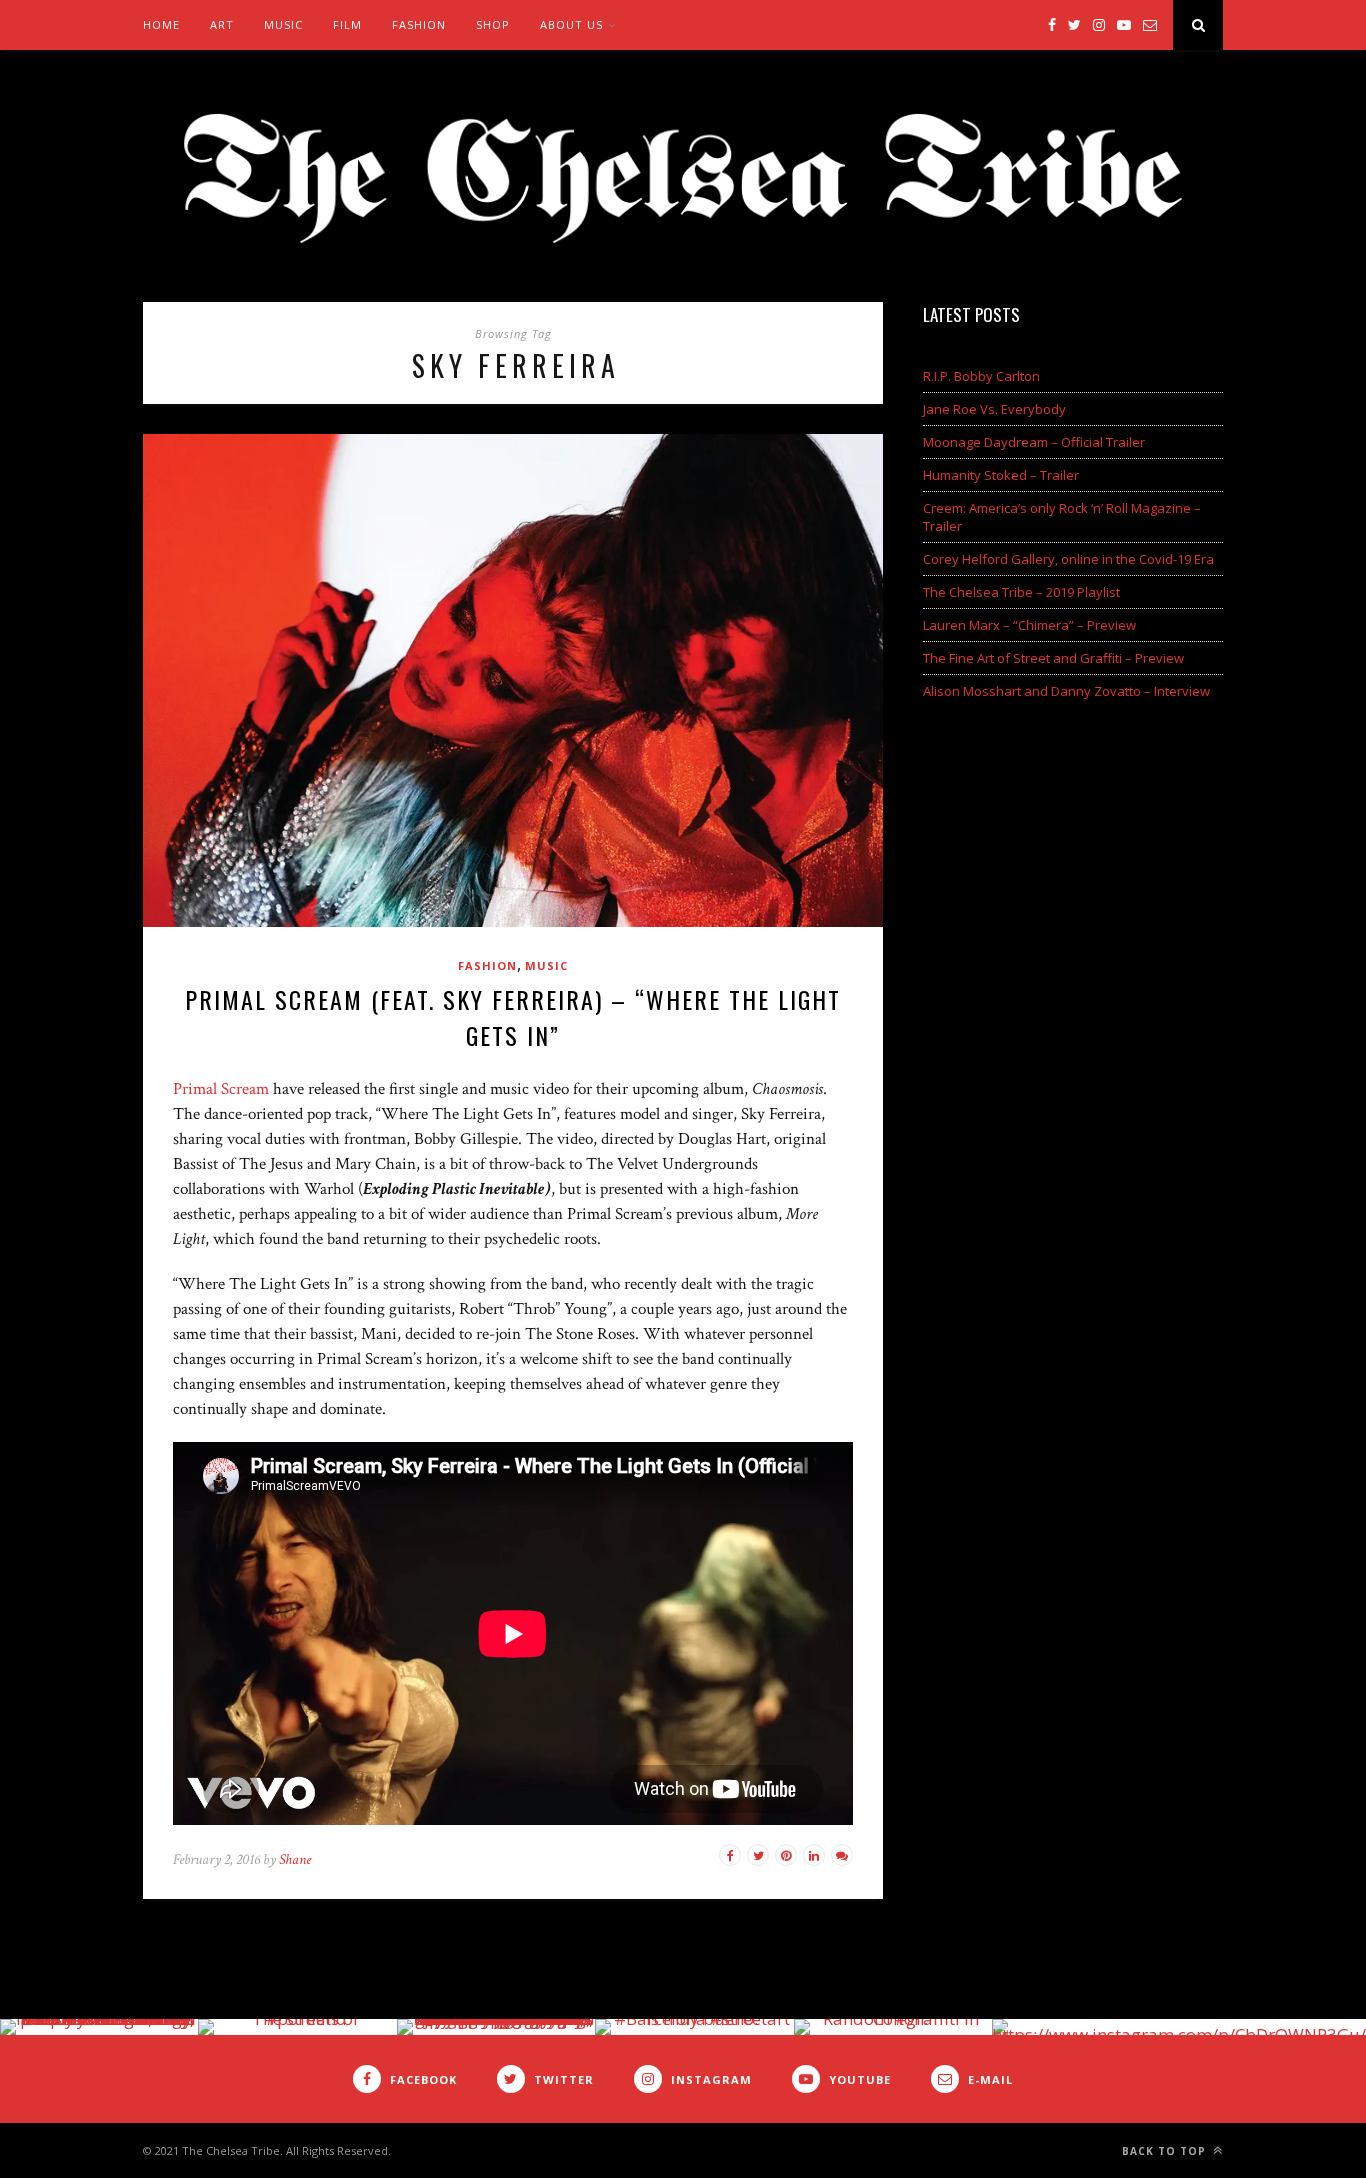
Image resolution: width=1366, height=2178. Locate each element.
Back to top (1166, 2151)
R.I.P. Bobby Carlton (981, 376)
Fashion (419, 24)
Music (283, 24)
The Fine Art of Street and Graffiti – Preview (1053, 658)
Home (161, 24)
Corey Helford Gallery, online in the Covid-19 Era (1068, 559)
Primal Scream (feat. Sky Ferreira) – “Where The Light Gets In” (513, 1017)
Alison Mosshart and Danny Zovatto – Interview (1066, 691)
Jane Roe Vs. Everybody (994, 409)
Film (347, 24)
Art (222, 24)
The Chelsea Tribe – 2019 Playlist (1021, 592)
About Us (571, 24)
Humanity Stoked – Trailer (1001, 475)
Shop (493, 24)
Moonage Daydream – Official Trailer (1034, 442)
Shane (295, 1859)
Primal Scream (221, 1089)
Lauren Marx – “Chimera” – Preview (1029, 625)
